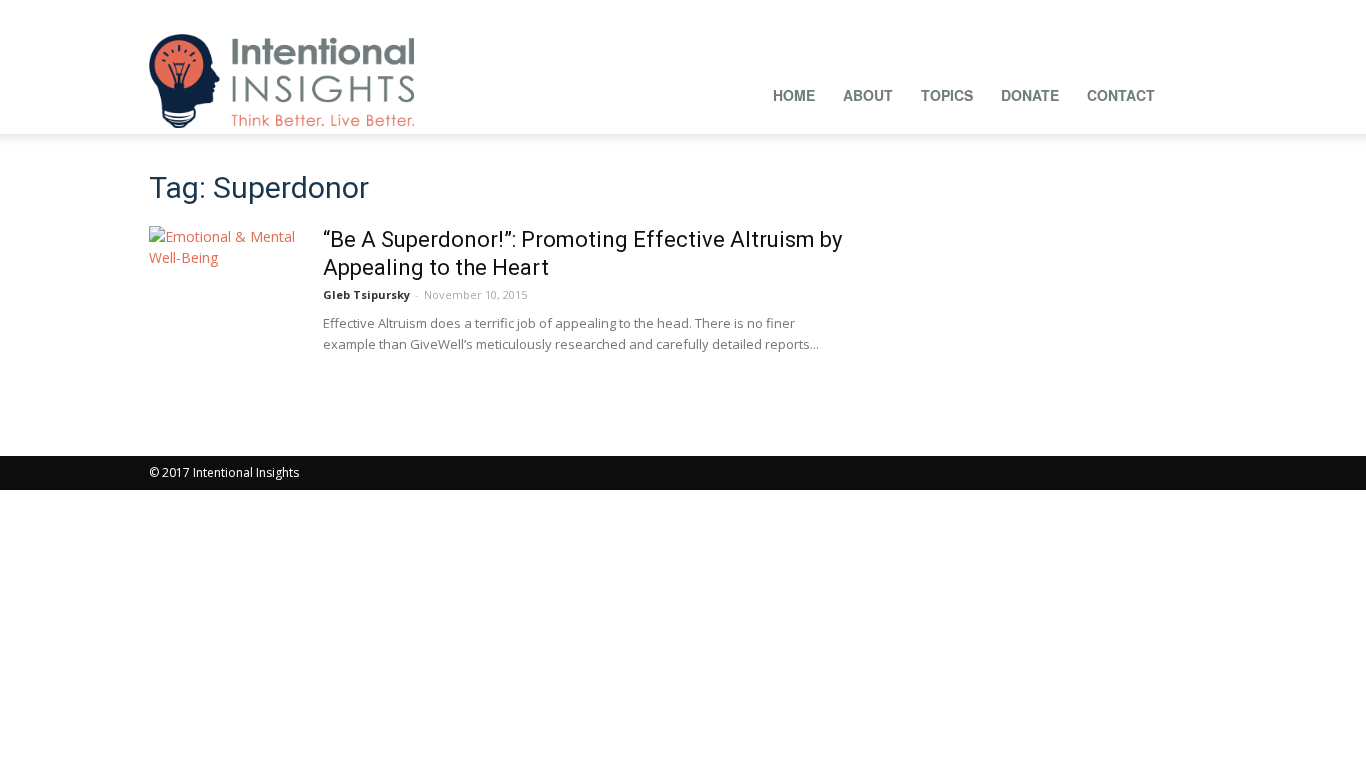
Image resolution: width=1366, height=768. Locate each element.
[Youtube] (1202, 14)
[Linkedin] (1037, 14)
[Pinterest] (1070, 14)
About (868, 95)
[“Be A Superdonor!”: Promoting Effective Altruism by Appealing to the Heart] (224, 301)
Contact (1121, 95)
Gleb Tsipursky (366, 294)
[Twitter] (1169, 14)
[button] (1193, 93)
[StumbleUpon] (1136, 14)
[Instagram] (1004, 14)
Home (794, 95)
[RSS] (1103, 14)
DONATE (1030, 95)
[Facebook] (971, 14)
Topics (947, 95)
